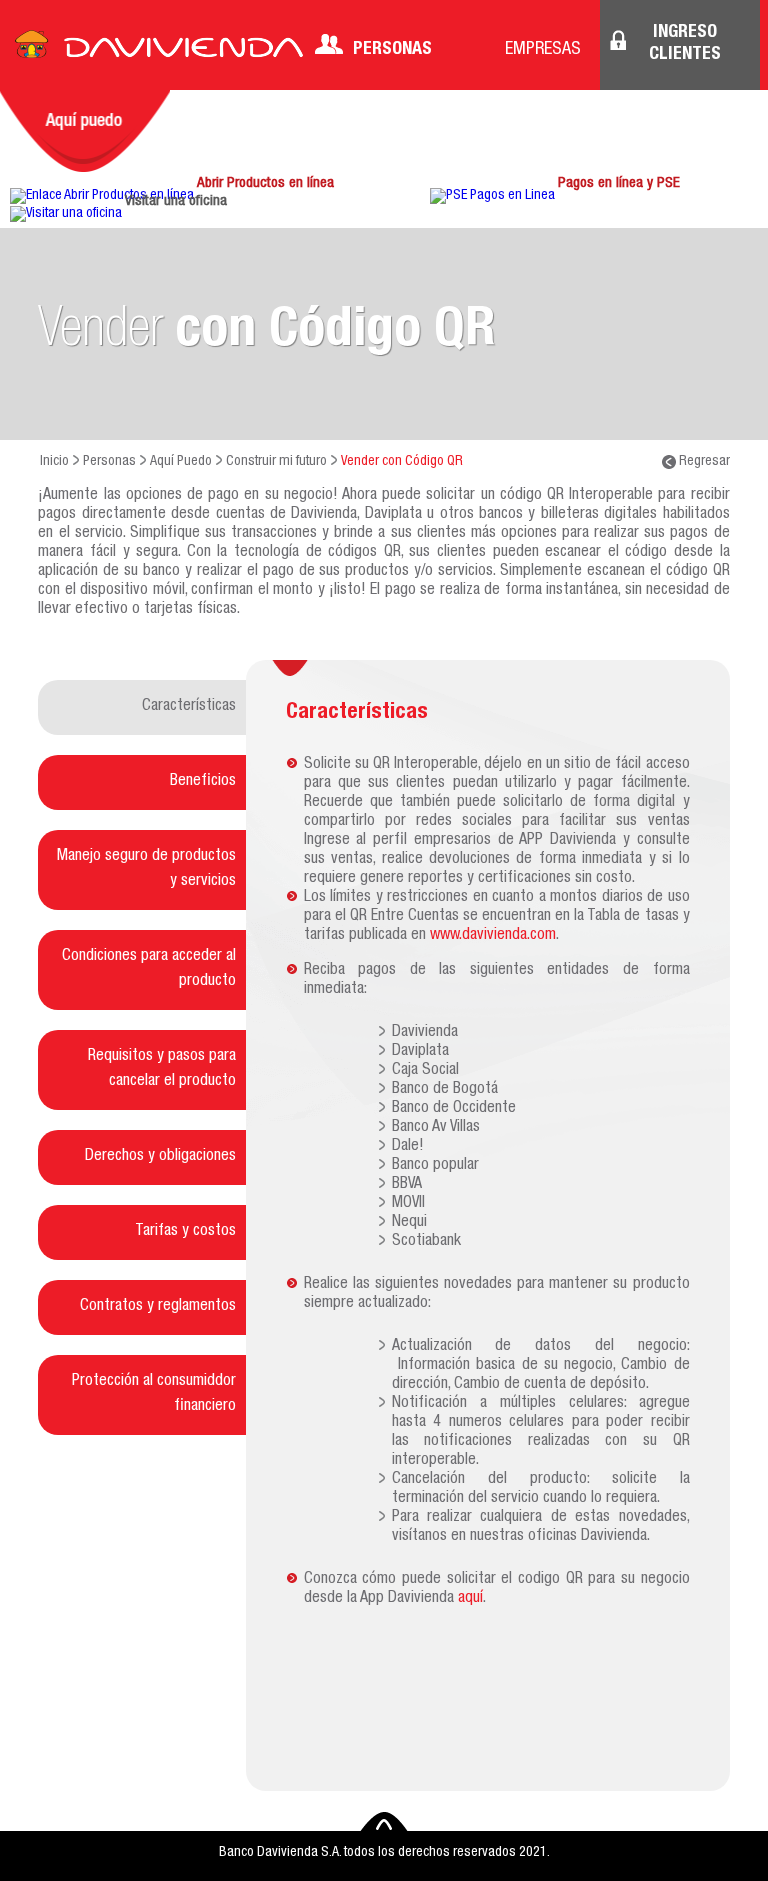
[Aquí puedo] (85, 131)
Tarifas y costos (185, 1232)
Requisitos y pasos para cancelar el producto (162, 1069)
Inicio (54, 462)
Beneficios (203, 782)
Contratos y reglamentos (158, 1307)
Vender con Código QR (402, 462)
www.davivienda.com (493, 936)
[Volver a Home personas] (159, 50)
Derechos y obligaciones (160, 1157)
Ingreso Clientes (685, 44)
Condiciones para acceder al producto (149, 969)
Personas (392, 50)
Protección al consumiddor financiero (154, 1394)
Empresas (543, 50)
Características (189, 707)
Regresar (703, 462)
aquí (470, 1599)
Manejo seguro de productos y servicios (146, 869)
